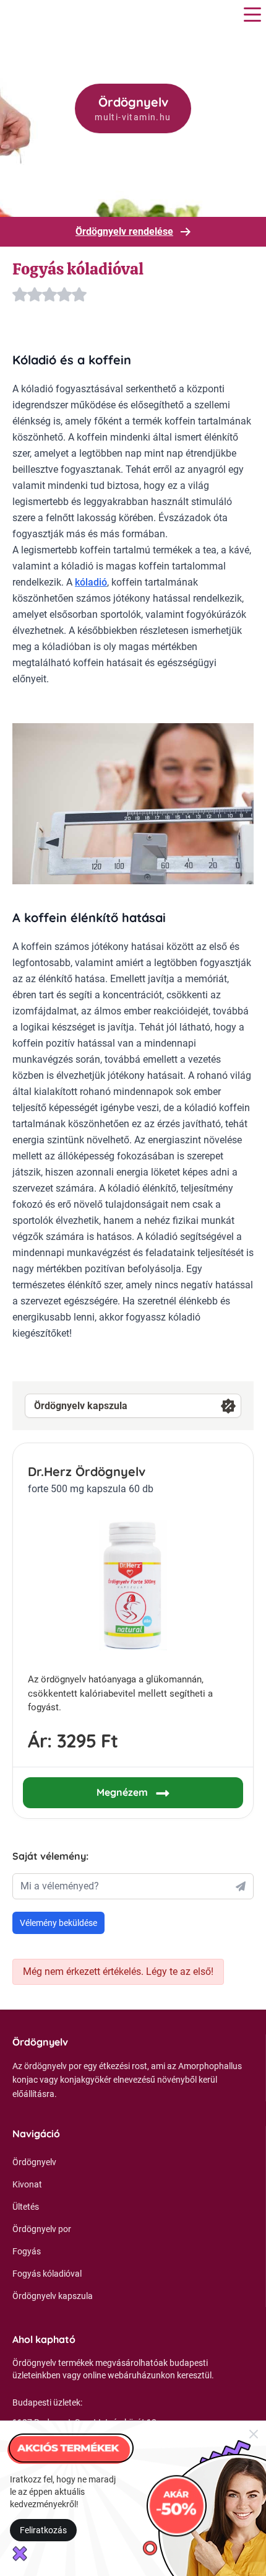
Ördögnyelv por (42, 2229)
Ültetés (26, 2207)
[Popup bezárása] (254, 2433)
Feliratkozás (43, 2530)
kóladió (91, 582)
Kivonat (27, 2184)
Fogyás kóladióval (47, 2274)
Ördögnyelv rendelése (124, 231)
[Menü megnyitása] (252, 15)
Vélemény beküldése (58, 1923)
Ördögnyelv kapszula (81, 1406)
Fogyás (27, 2251)
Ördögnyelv (34, 2162)
